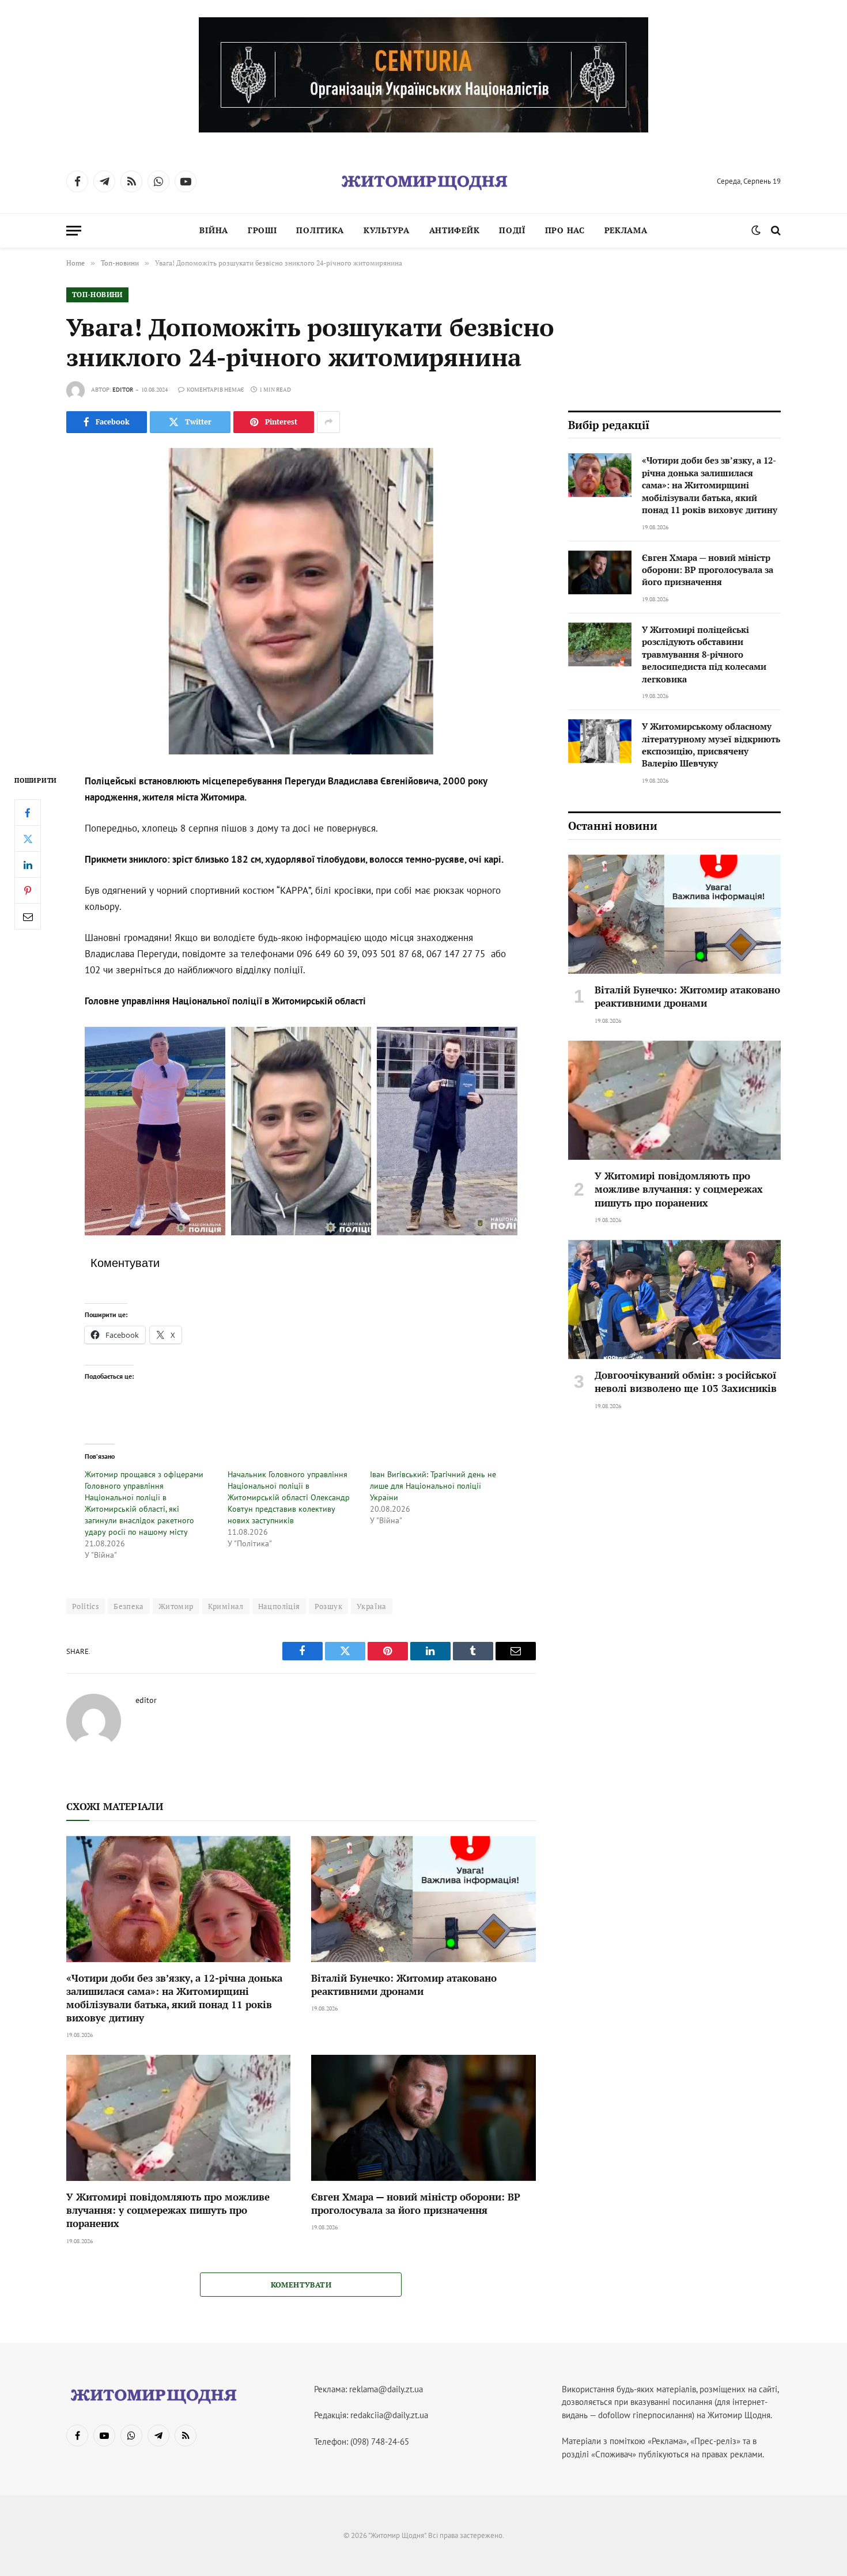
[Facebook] (28, 813)
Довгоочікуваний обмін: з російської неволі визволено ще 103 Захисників (686, 1382)
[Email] (28, 916)
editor (123, 390)
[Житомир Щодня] (423, 181)
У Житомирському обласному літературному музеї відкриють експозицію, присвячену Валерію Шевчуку (711, 745)
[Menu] (74, 231)
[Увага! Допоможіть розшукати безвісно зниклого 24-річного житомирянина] (301, 601)
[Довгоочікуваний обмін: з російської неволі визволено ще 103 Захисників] (674, 1300)
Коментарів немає (215, 390)
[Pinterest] (28, 890)
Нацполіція (279, 1606)
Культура (387, 230)
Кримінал (226, 1606)
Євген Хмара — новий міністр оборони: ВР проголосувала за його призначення (416, 2203)
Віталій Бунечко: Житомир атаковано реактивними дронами (404, 1985)
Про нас (565, 230)
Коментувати (301, 2285)
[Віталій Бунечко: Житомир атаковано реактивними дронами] (423, 1899)
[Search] (775, 231)
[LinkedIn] (28, 864)
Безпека (129, 1606)
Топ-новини (97, 295)
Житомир (176, 1606)
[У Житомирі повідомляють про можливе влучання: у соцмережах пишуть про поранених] (178, 2118)
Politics (86, 1606)
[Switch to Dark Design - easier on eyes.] (756, 230)
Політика (320, 230)
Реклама (626, 230)
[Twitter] (28, 839)
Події (512, 230)
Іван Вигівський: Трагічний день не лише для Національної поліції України (433, 1486)
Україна (372, 1606)
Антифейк (455, 230)
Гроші (262, 230)
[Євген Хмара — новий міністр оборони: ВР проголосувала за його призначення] (423, 2118)
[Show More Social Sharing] (328, 422)
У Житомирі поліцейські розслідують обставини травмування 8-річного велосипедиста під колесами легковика (704, 654)
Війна (214, 230)
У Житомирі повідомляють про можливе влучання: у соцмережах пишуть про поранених (168, 2210)
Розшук (328, 1606)
